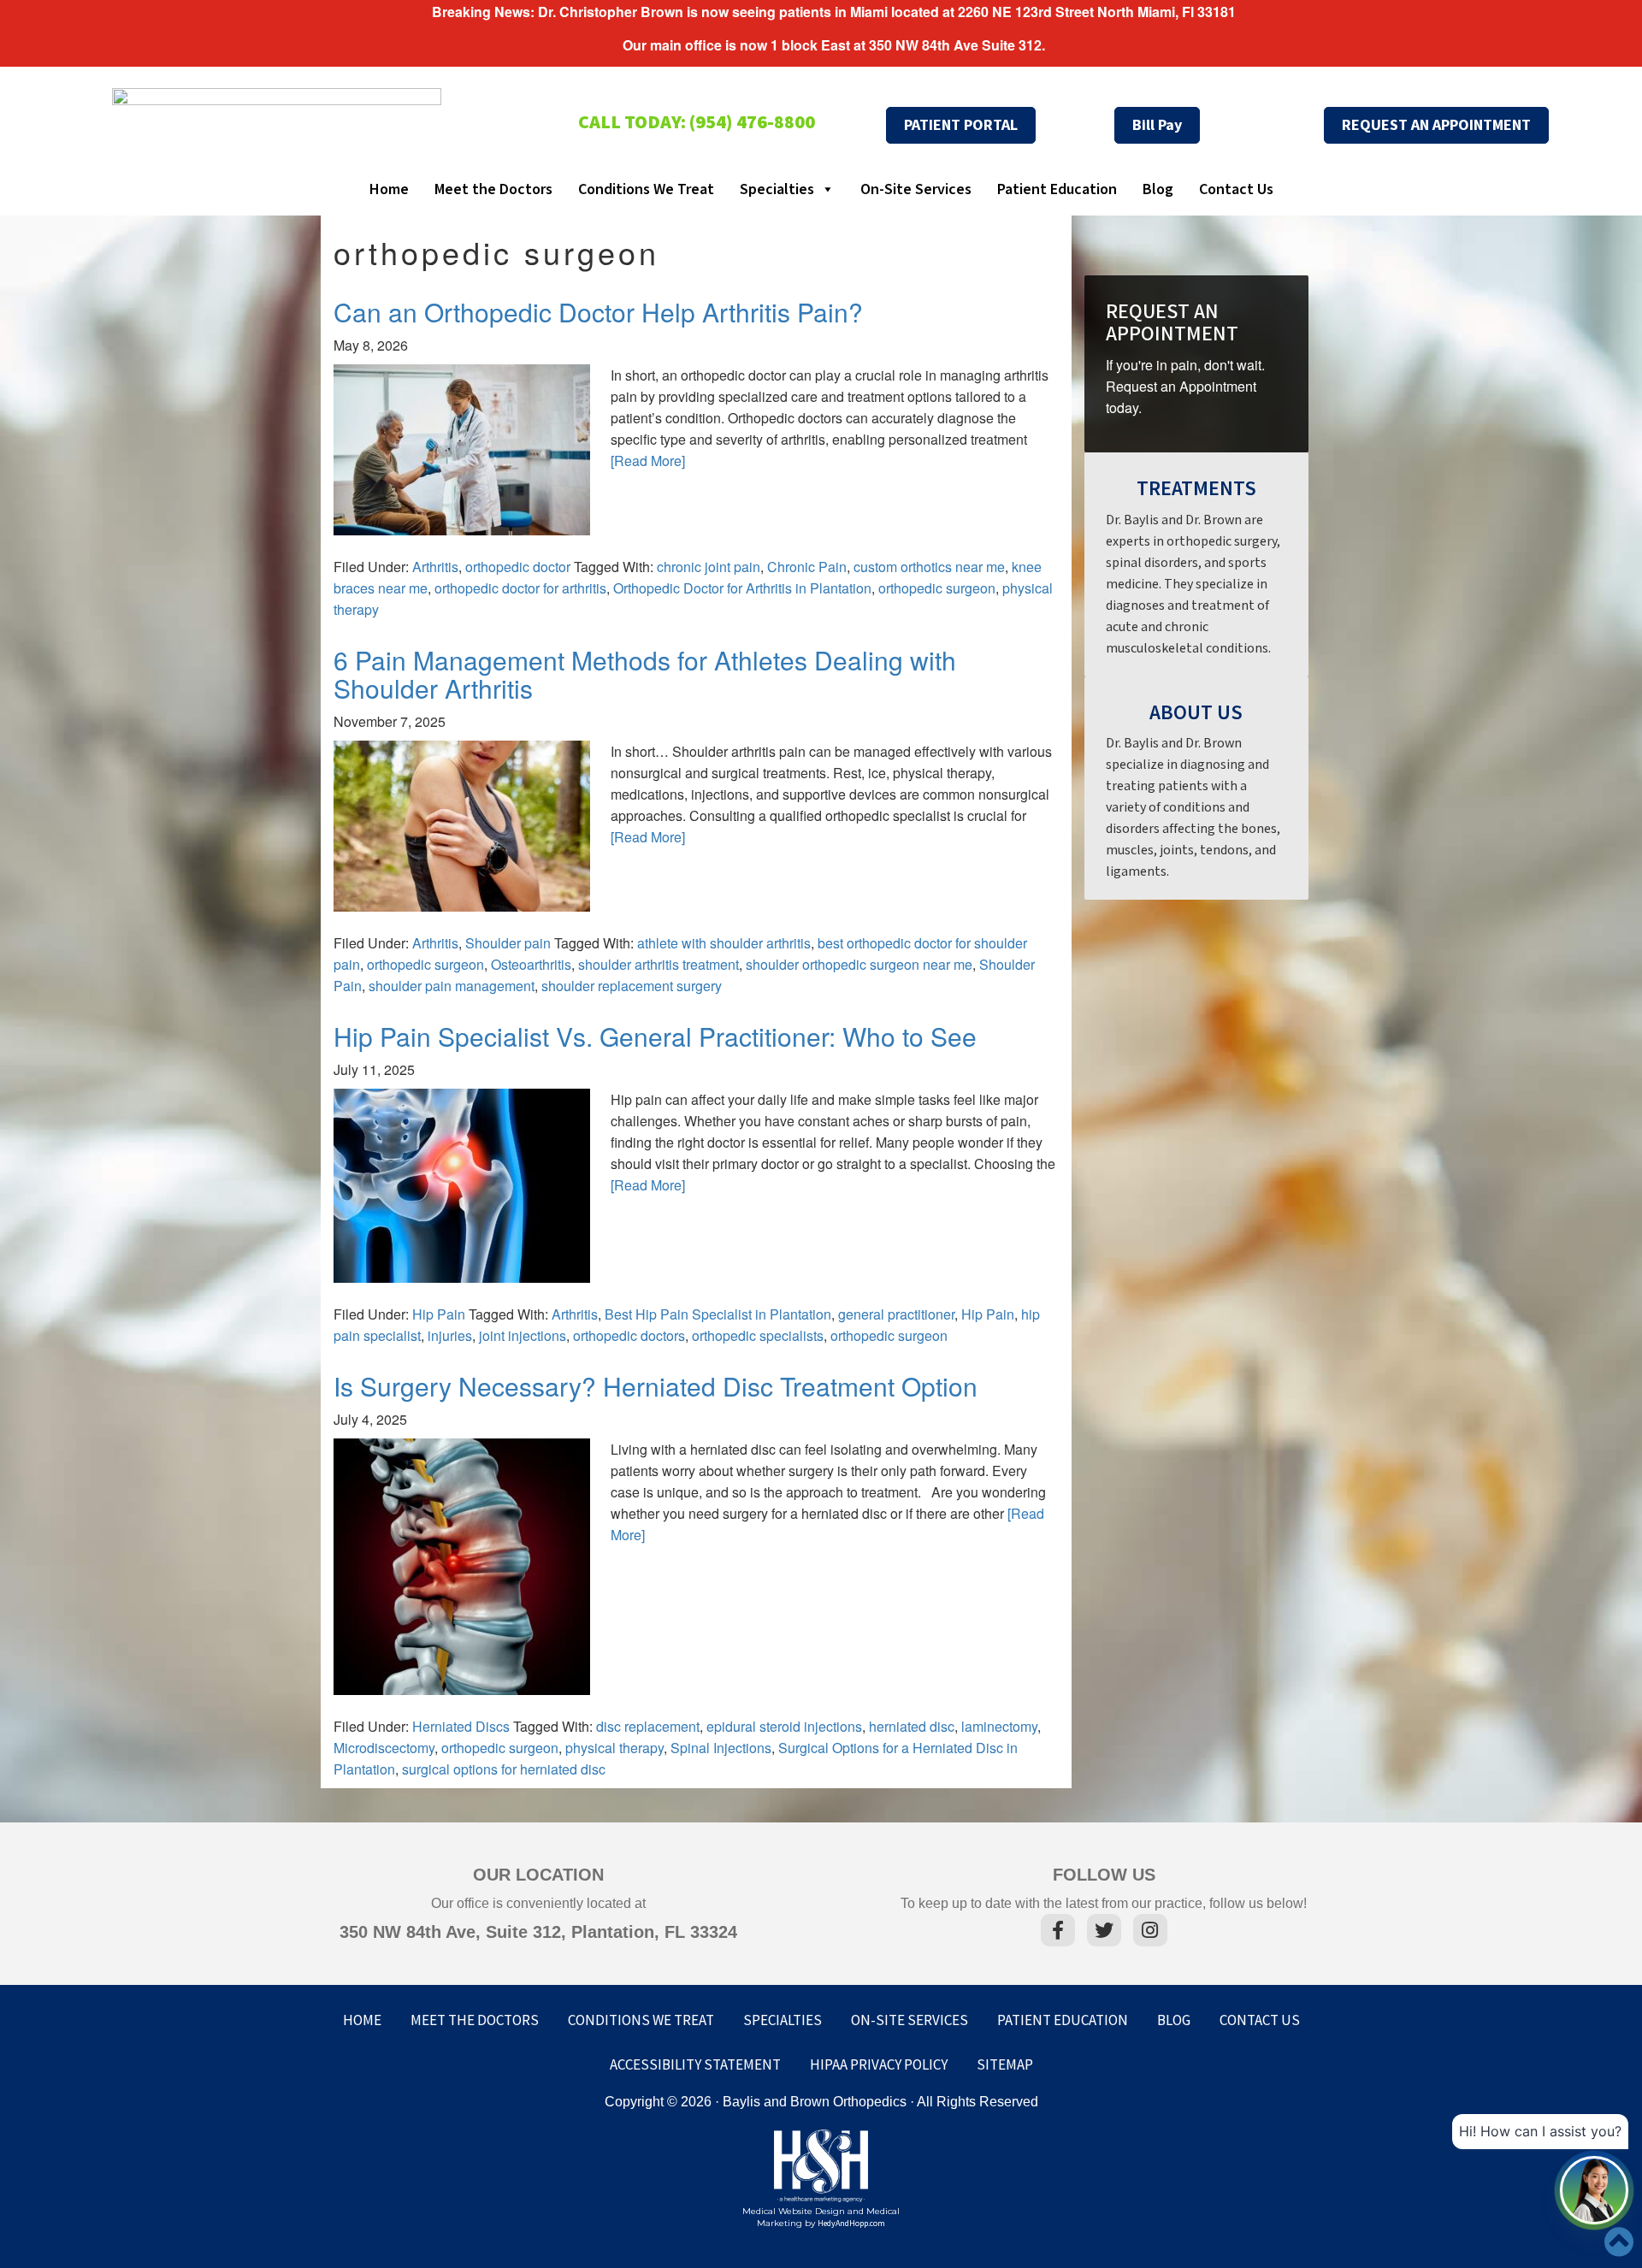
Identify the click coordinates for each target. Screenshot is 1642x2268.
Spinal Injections (721, 1748)
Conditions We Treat (646, 189)
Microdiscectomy (384, 1748)
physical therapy (614, 1748)
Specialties (777, 189)
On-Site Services (916, 189)
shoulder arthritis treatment (659, 964)
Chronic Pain (807, 567)
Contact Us (1236, 189)
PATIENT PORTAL (961, 125)
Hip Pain (439, 1314)
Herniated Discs (461, 1726)
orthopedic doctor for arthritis (520, 588)
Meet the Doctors (493, 189)
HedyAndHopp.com (851, 2224)
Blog (1158, 189)
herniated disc (912, 1726)
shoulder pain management (452, 986)
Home (389, 189)
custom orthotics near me (929, 567)
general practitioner (896, 1314)
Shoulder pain (508, 943)
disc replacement (648, 1726)
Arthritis (435, 567)
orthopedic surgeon (937, 588)
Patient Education (1057, 189)
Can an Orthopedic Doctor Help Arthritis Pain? (598, 312)
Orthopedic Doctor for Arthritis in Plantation (742, 588)
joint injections (523, 1335)
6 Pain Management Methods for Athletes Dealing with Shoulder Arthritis (645, 674)
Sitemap (1005, 2065)
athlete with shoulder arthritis (724, 943)
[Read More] (648, 461)
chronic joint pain (709, 567)
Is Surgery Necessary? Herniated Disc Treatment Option (656, 1386)
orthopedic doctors (629, 1335)
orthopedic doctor (518, 567)
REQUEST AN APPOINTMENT (1436, 125)
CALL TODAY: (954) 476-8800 (697, 123)
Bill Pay (1157, 125)
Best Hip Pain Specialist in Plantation (718, 1314)
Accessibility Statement (695, 2065)
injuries (450, 1335)
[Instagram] (1150, 1933)
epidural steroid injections (784, 1726)
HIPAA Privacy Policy (879, 2065)
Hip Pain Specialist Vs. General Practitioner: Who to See (655, 1036)
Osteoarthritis (531, 964)
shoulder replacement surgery (632, 986)
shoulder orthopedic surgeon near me (859, 964)
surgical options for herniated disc (504, 1769)
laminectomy (999, 1726)
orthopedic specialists (758, 1335)
